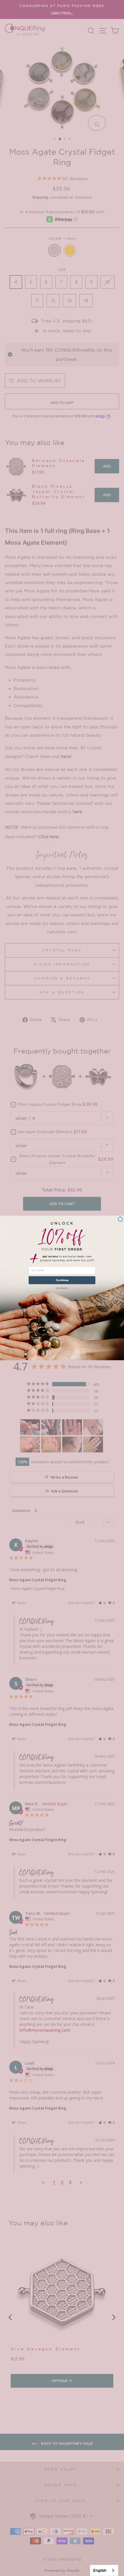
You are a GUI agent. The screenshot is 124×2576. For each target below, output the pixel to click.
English (100, 2570)
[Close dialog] (120, 1219)
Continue (62, 1280)
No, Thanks (62, 1288)
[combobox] (104, 2570)
